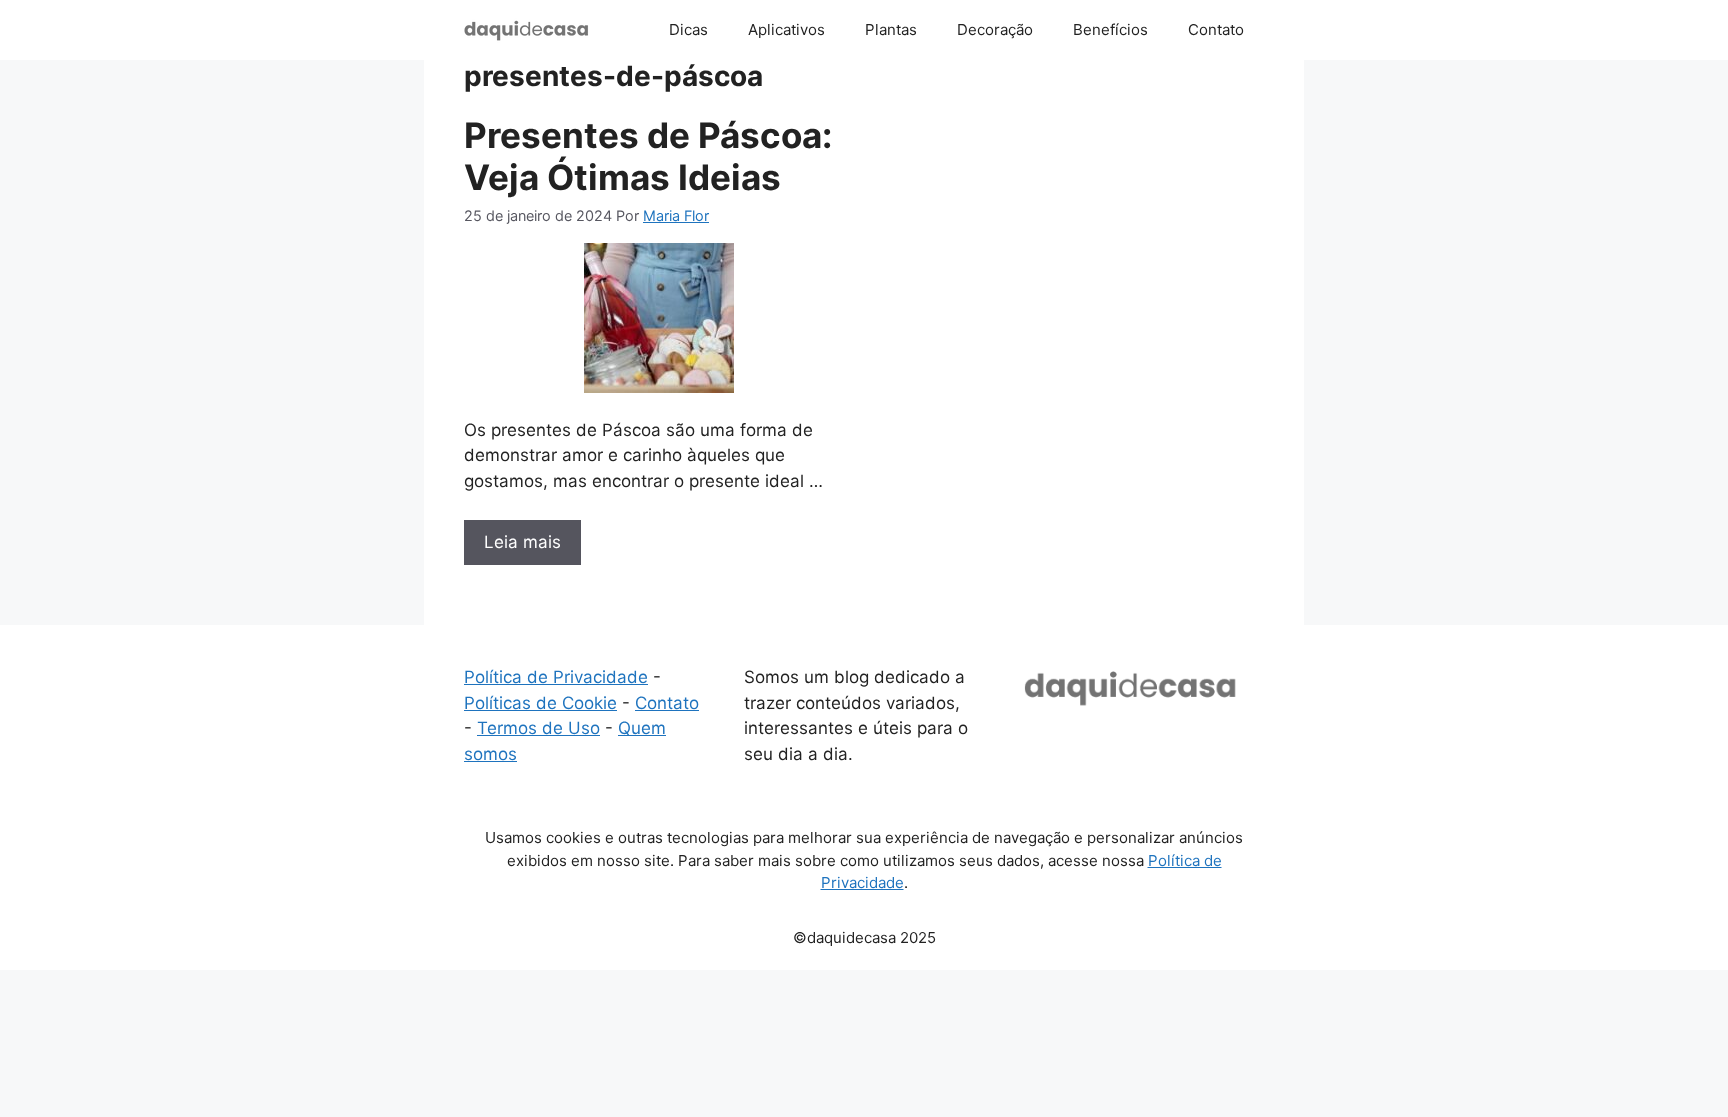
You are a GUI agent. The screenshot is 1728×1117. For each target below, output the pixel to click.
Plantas (891, 29)
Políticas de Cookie (540, 703)
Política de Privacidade (556, 677)
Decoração (995, 29)
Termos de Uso (538, 728)
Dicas (688, 29)
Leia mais (522, 542)
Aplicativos (786, 29)
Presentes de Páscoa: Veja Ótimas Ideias (648, 156)
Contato (1216, 29)
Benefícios (1110, 29)
